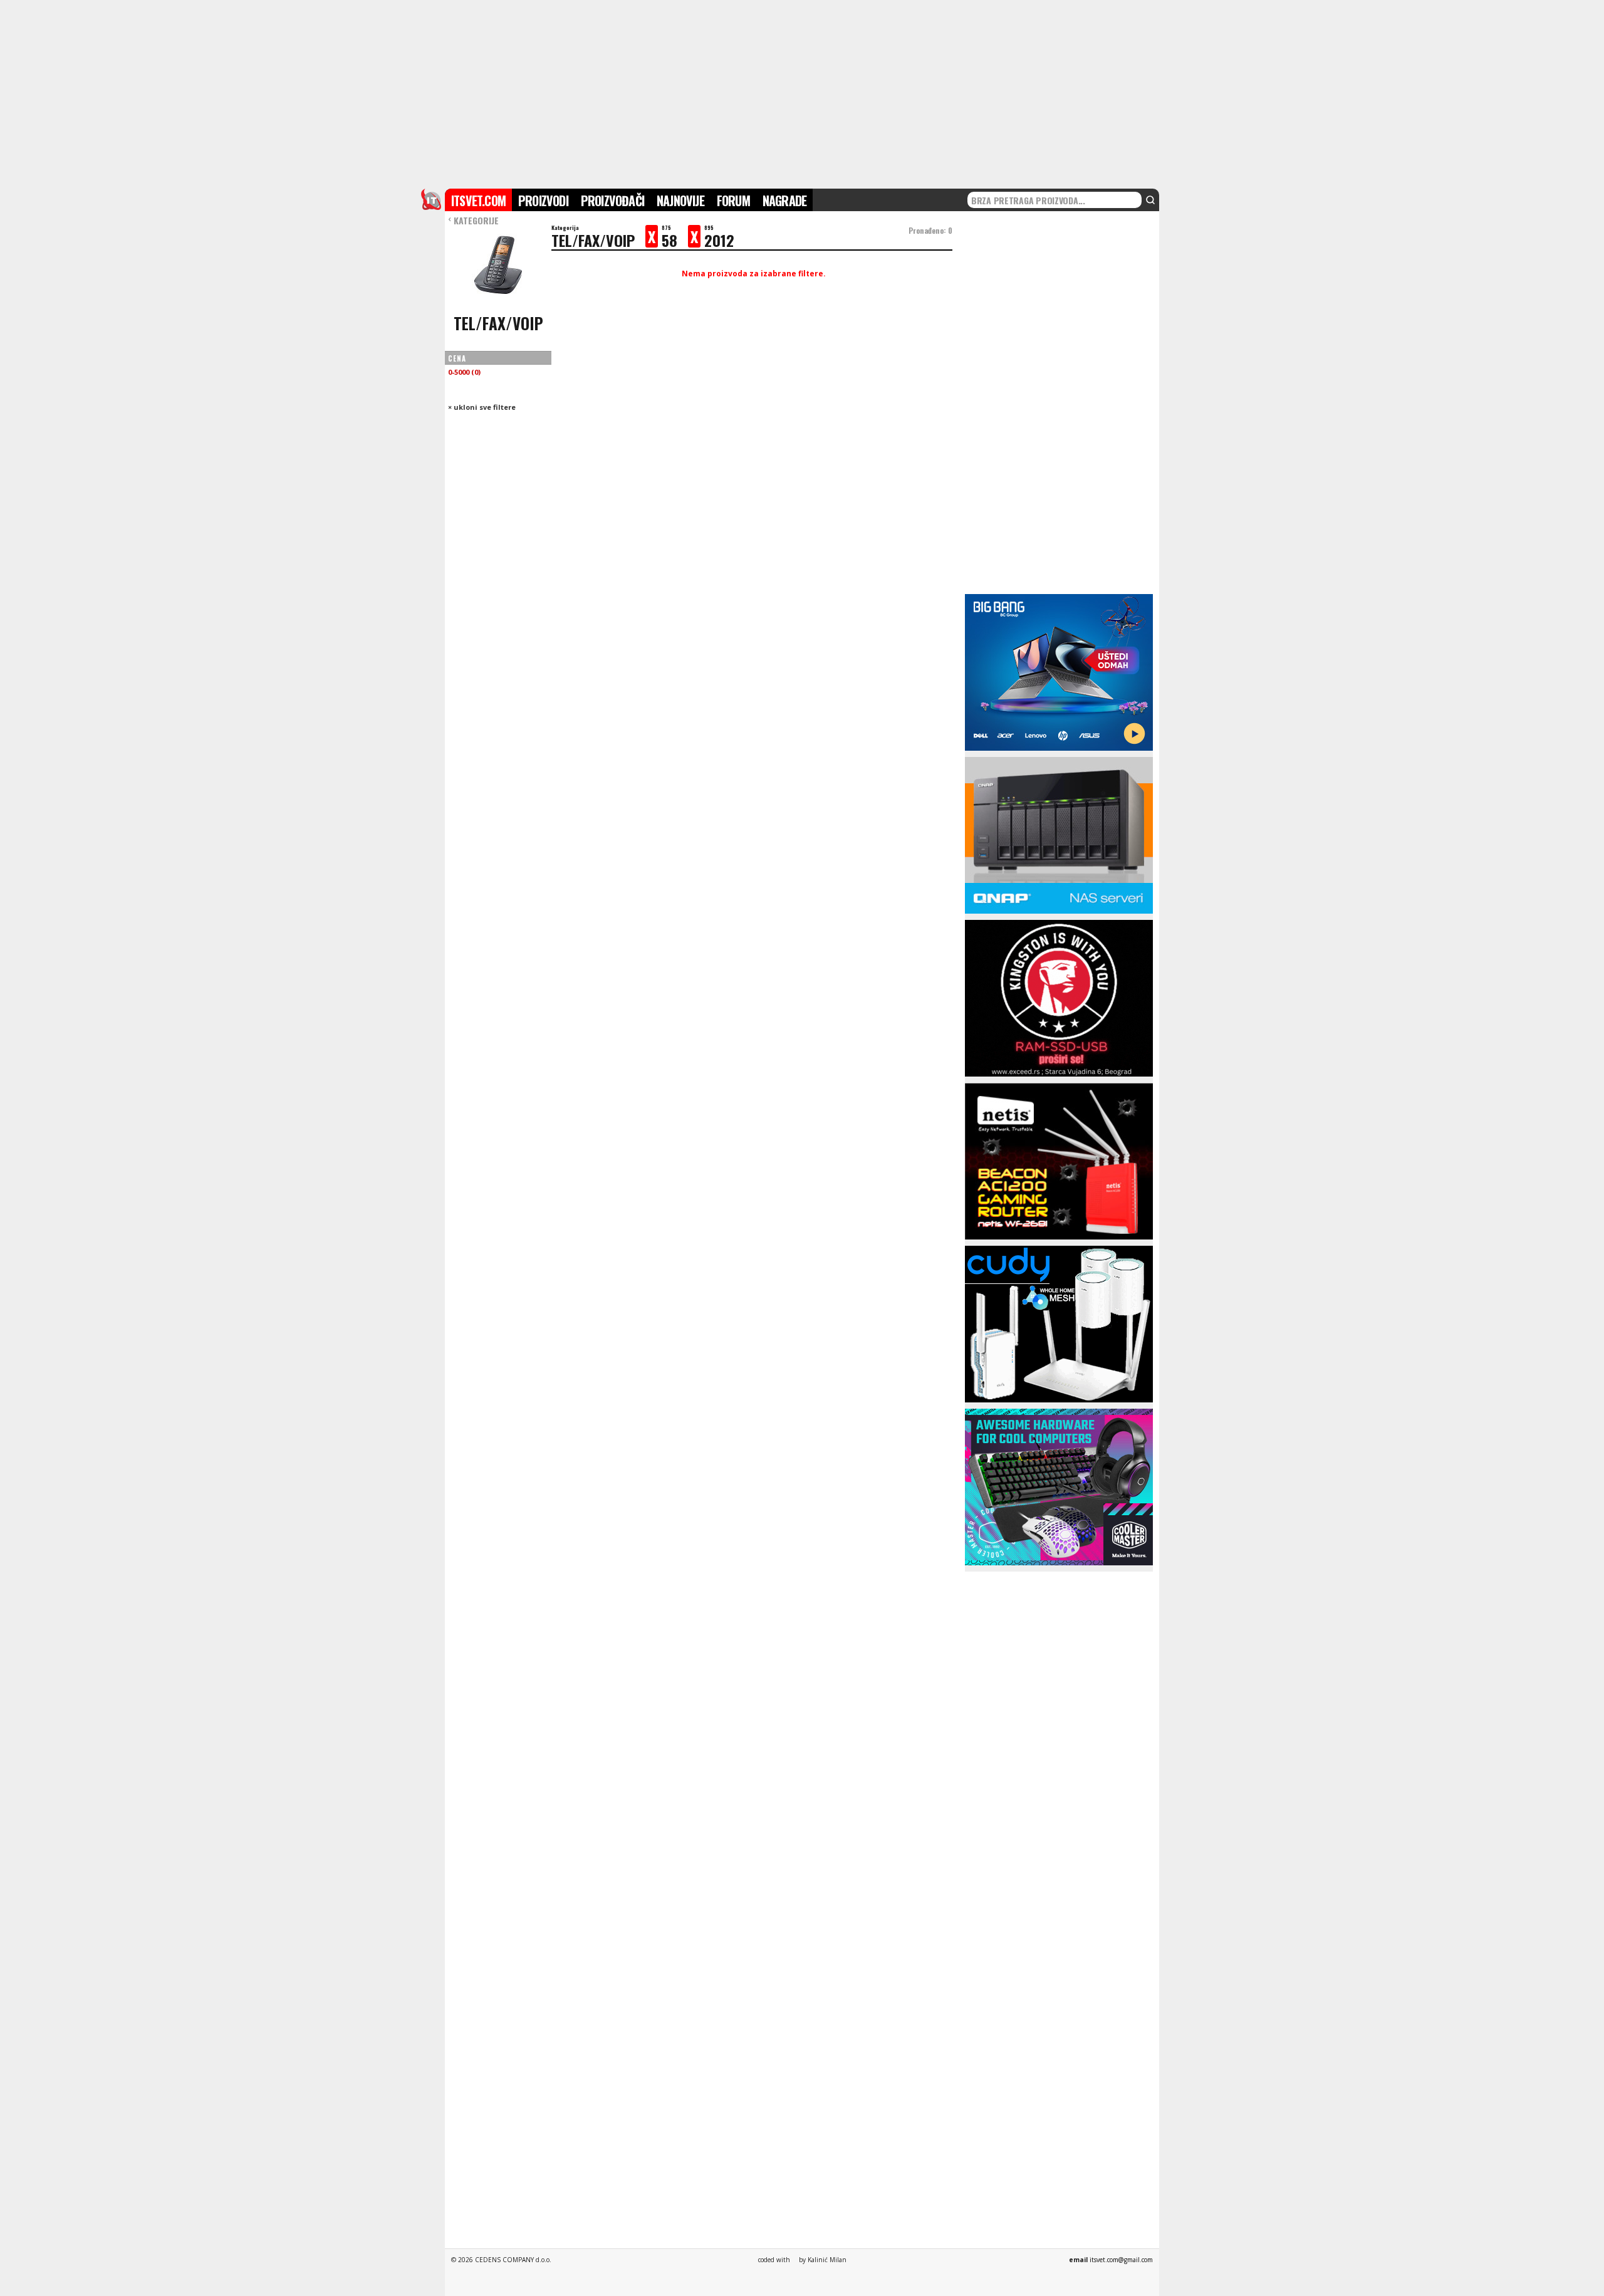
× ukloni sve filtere (482, 407)
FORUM (733, 201)
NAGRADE (784, 201)
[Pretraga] (1150, 200)
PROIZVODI (543, 201)
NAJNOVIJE (680, 201)
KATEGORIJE (473, 220)
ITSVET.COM (478, 201)
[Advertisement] (802, 93)
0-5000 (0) (464, 372)
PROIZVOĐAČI (612, 201)
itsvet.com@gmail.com (1121, 2260)
